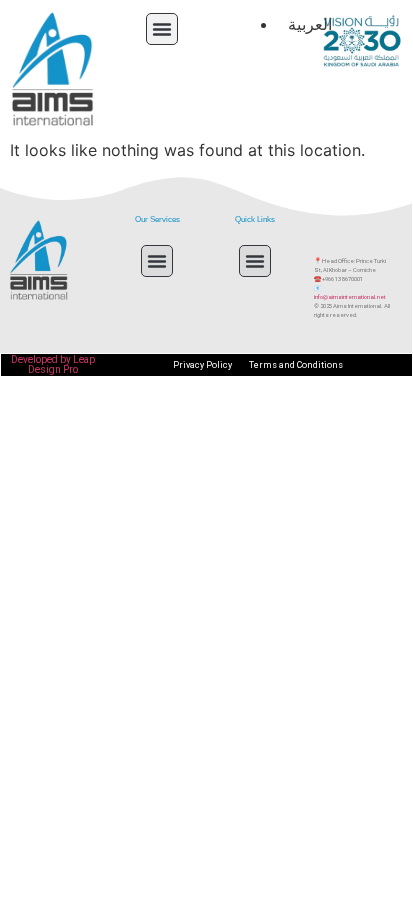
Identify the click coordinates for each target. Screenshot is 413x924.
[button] (162, 29)
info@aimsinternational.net (350, 296)
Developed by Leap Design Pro (53, 364)
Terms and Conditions (296, 365)
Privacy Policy (202, 365)
